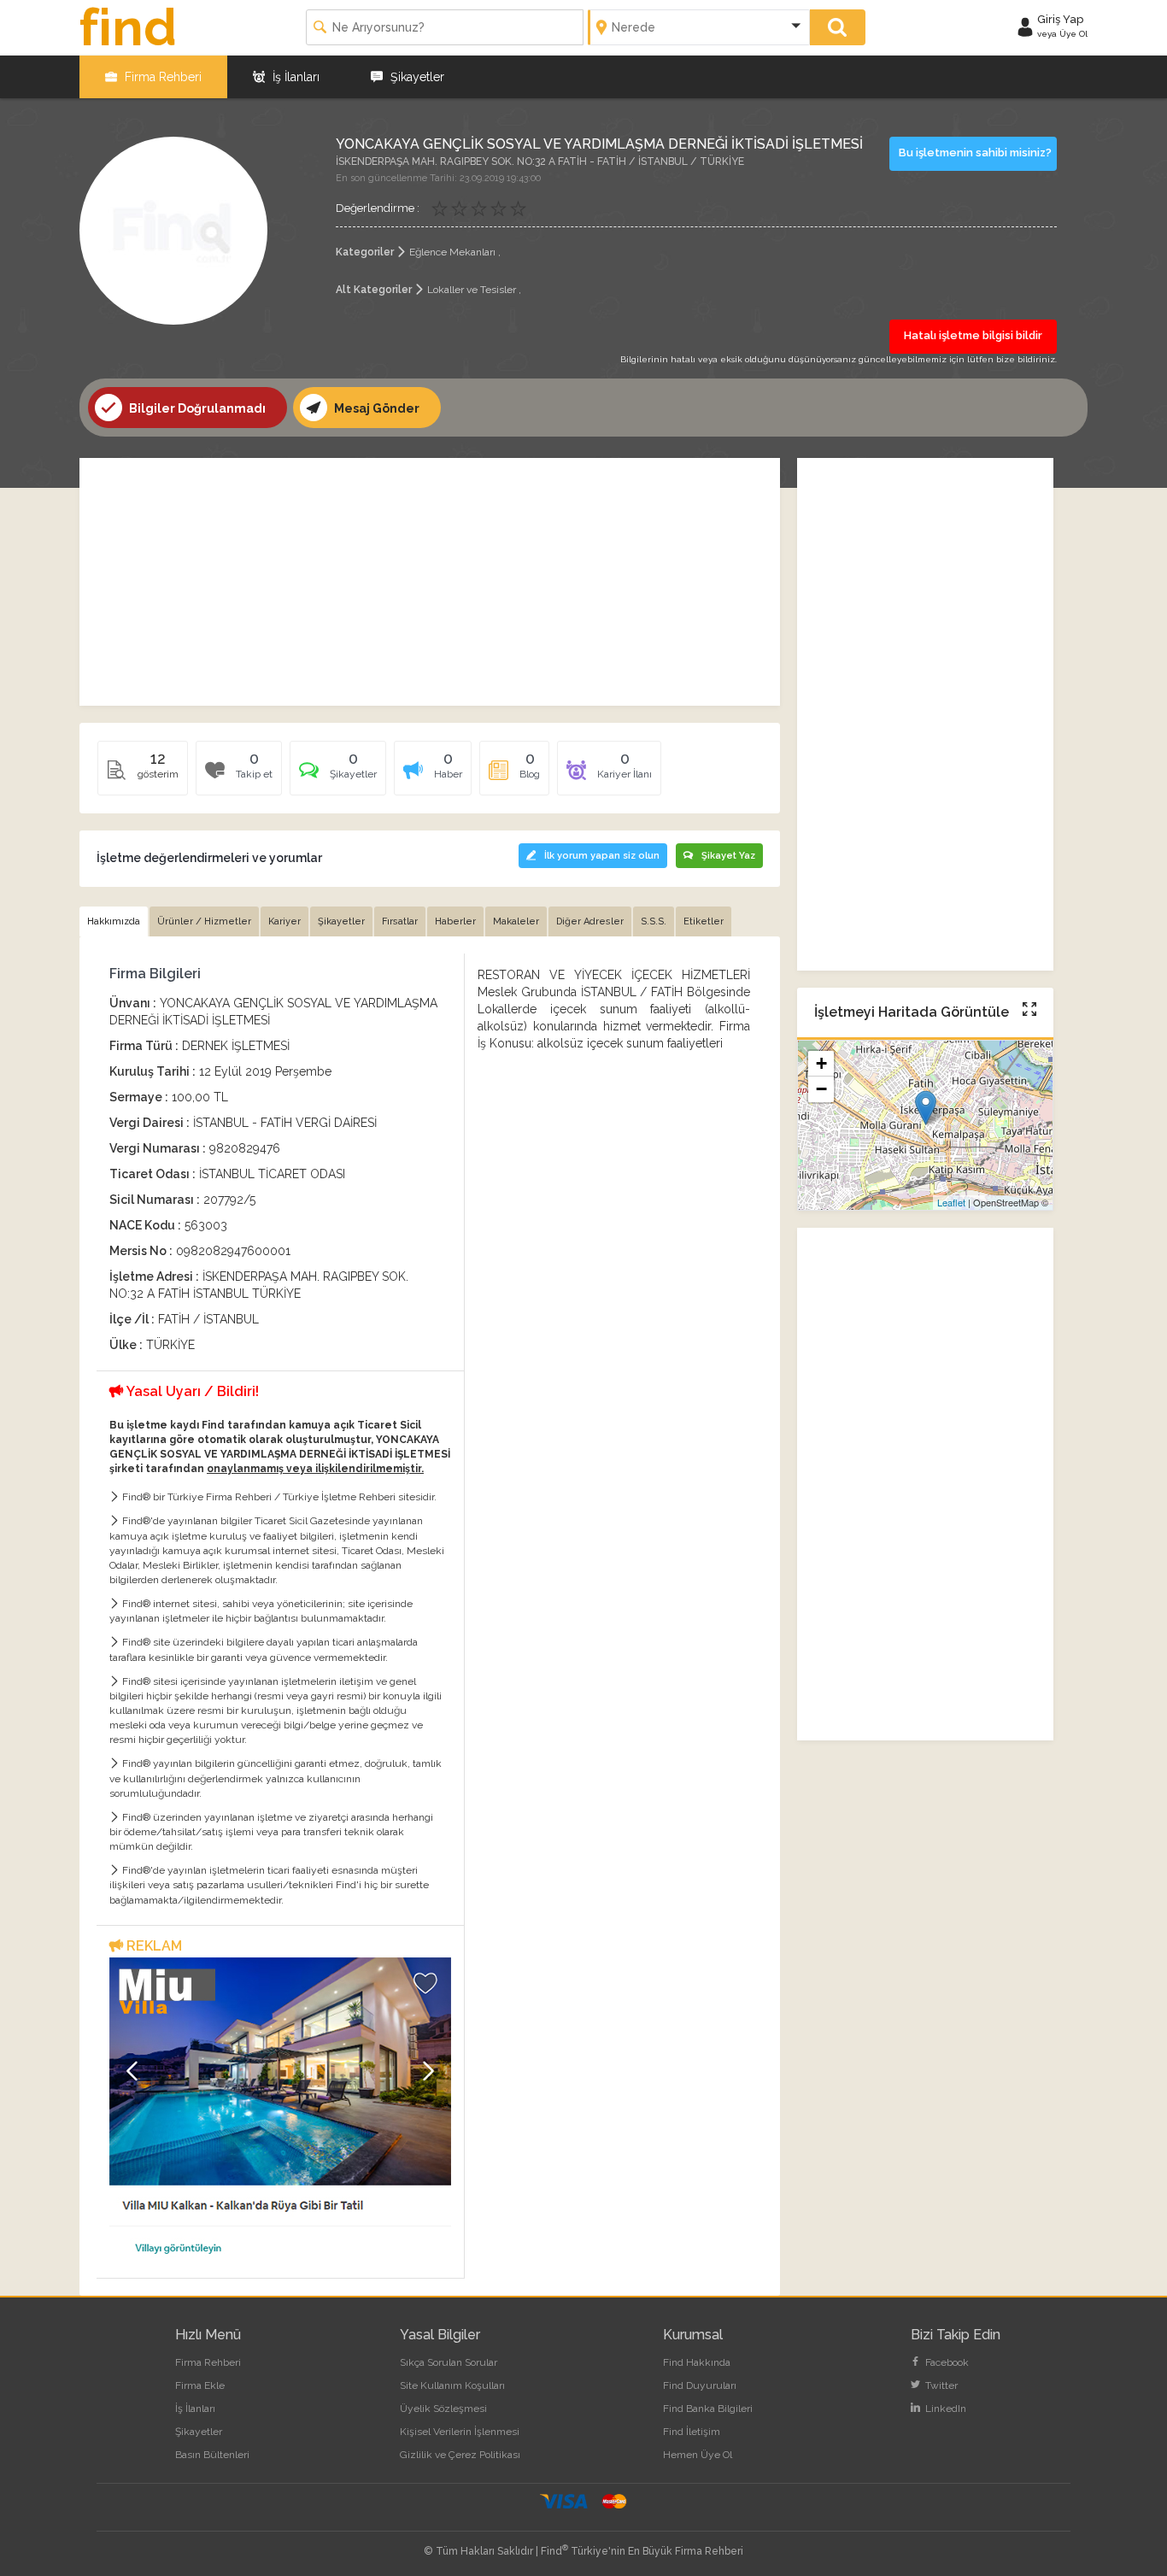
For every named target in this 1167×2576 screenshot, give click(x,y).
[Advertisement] (430, 582)
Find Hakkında (697, 2362)
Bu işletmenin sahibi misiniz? (975, 153)
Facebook (946, 2362)
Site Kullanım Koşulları (452, 2385)
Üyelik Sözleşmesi (443, 2409)
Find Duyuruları (700, 2385)
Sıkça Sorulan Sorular (449, 2362)
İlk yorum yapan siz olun (602, 856)
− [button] (821, 1089)
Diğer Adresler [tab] (590, 921)
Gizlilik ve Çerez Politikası (460, 2455)
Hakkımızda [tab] (114, 921)
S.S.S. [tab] (654, 921)
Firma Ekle (200, 2385)
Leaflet (951, 1202)
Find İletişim (692, 2432)
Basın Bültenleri (212, 2455)
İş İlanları (294, 77)
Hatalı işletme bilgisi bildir (973, 335)
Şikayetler (416, 77)
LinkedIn (944, 2409)
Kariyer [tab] (284, 921)
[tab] (338, 774)
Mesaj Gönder (375, 408)
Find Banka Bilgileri (708, 2409)
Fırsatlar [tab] (400, 921)
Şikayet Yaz (728, 856)
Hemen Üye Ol (698, 2455)
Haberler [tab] (455, 921)
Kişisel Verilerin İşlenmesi (460, 2432)
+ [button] (821, 1063)
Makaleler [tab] (516, 921)
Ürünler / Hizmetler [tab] (204, 921)
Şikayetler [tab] (341, 921)
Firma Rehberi (161, 77)
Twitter (940, 2385)
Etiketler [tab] (704, 921)
